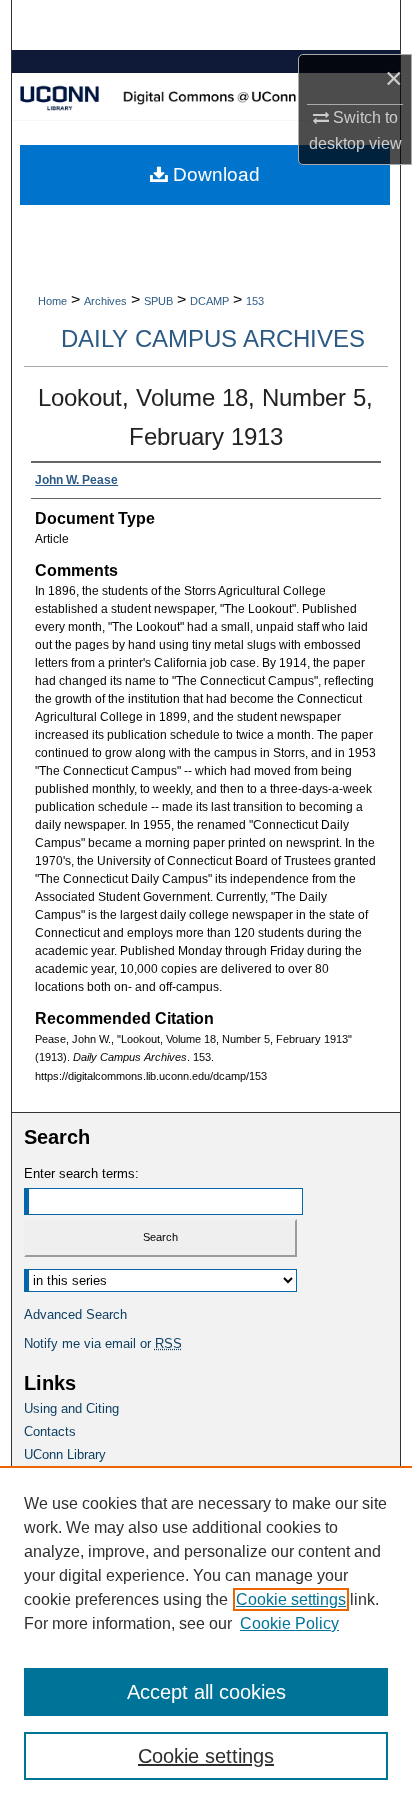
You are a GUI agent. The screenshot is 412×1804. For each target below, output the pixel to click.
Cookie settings (291, 1599)
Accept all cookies (206, 1692)
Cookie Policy (289, 1623)
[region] (206, 1635)
